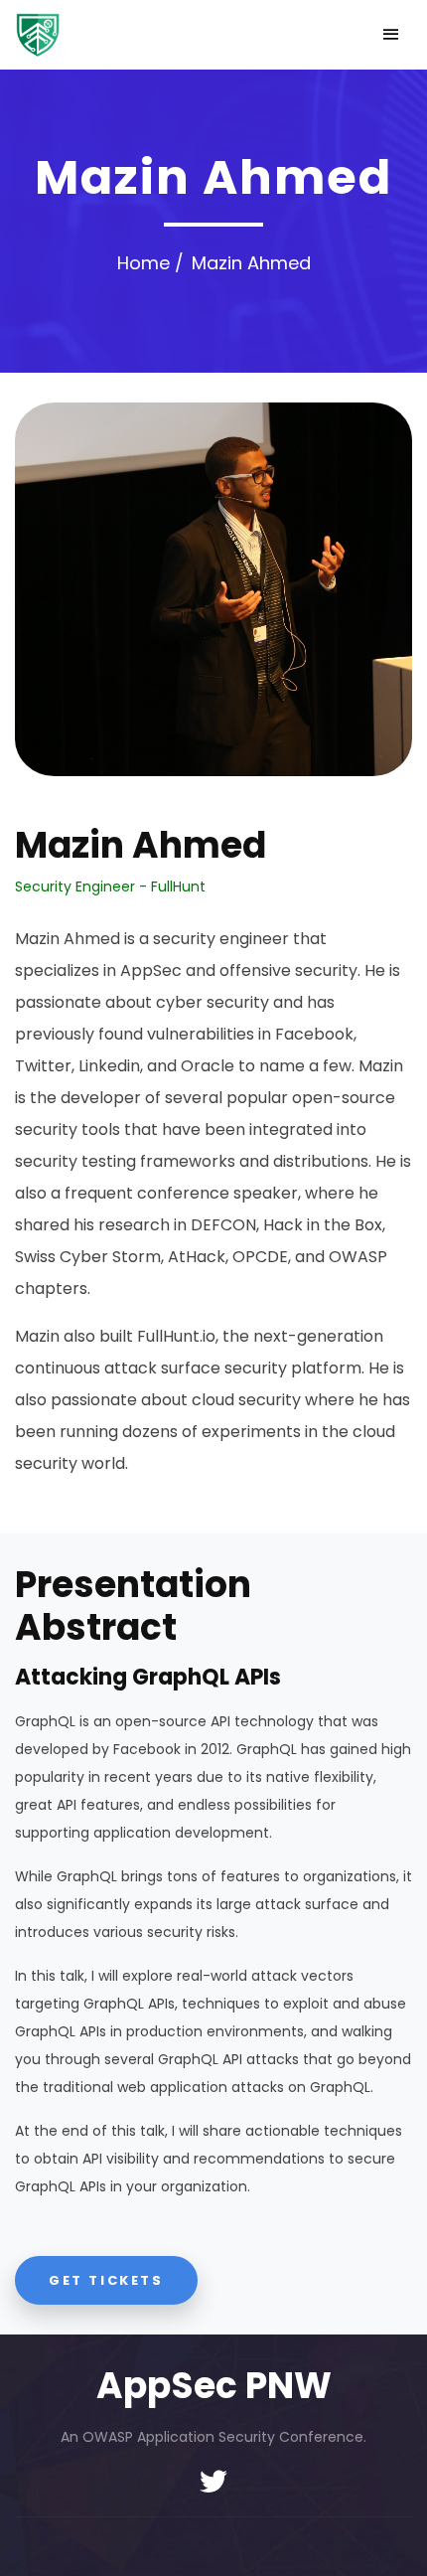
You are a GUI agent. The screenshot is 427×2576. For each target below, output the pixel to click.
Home (143, 263)
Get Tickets (106, 2280)
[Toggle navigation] (391, 35)
